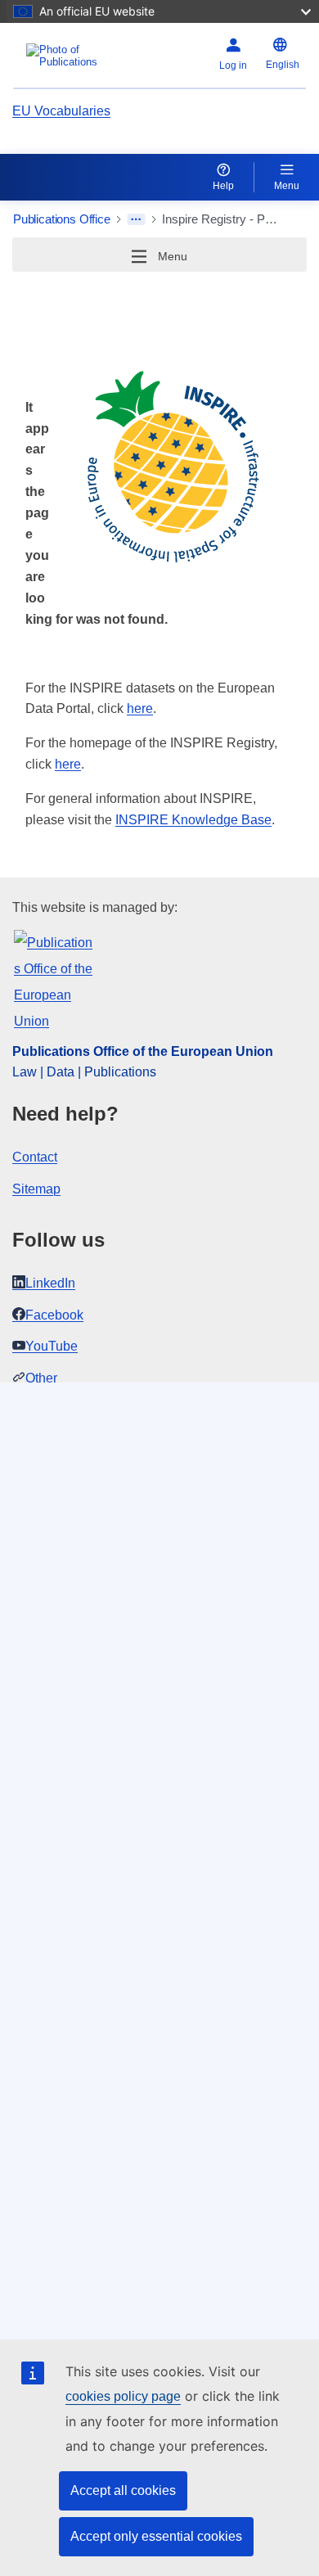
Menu (287, 186)
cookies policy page (123, 2396)
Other (41, 1378)
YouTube (52, 1346)
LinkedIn (50, 1283)
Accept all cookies (123, 2490)
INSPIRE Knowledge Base (193, 820)
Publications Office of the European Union (143, 1051)
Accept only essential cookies (156, 2536)
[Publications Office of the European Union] (64, 56)
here (140, 708)
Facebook (54, 1315)
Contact (35, 1157)
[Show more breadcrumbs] (136, 219)
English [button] (283, 65)
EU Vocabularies (61, 111)
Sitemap (36, 1189)
